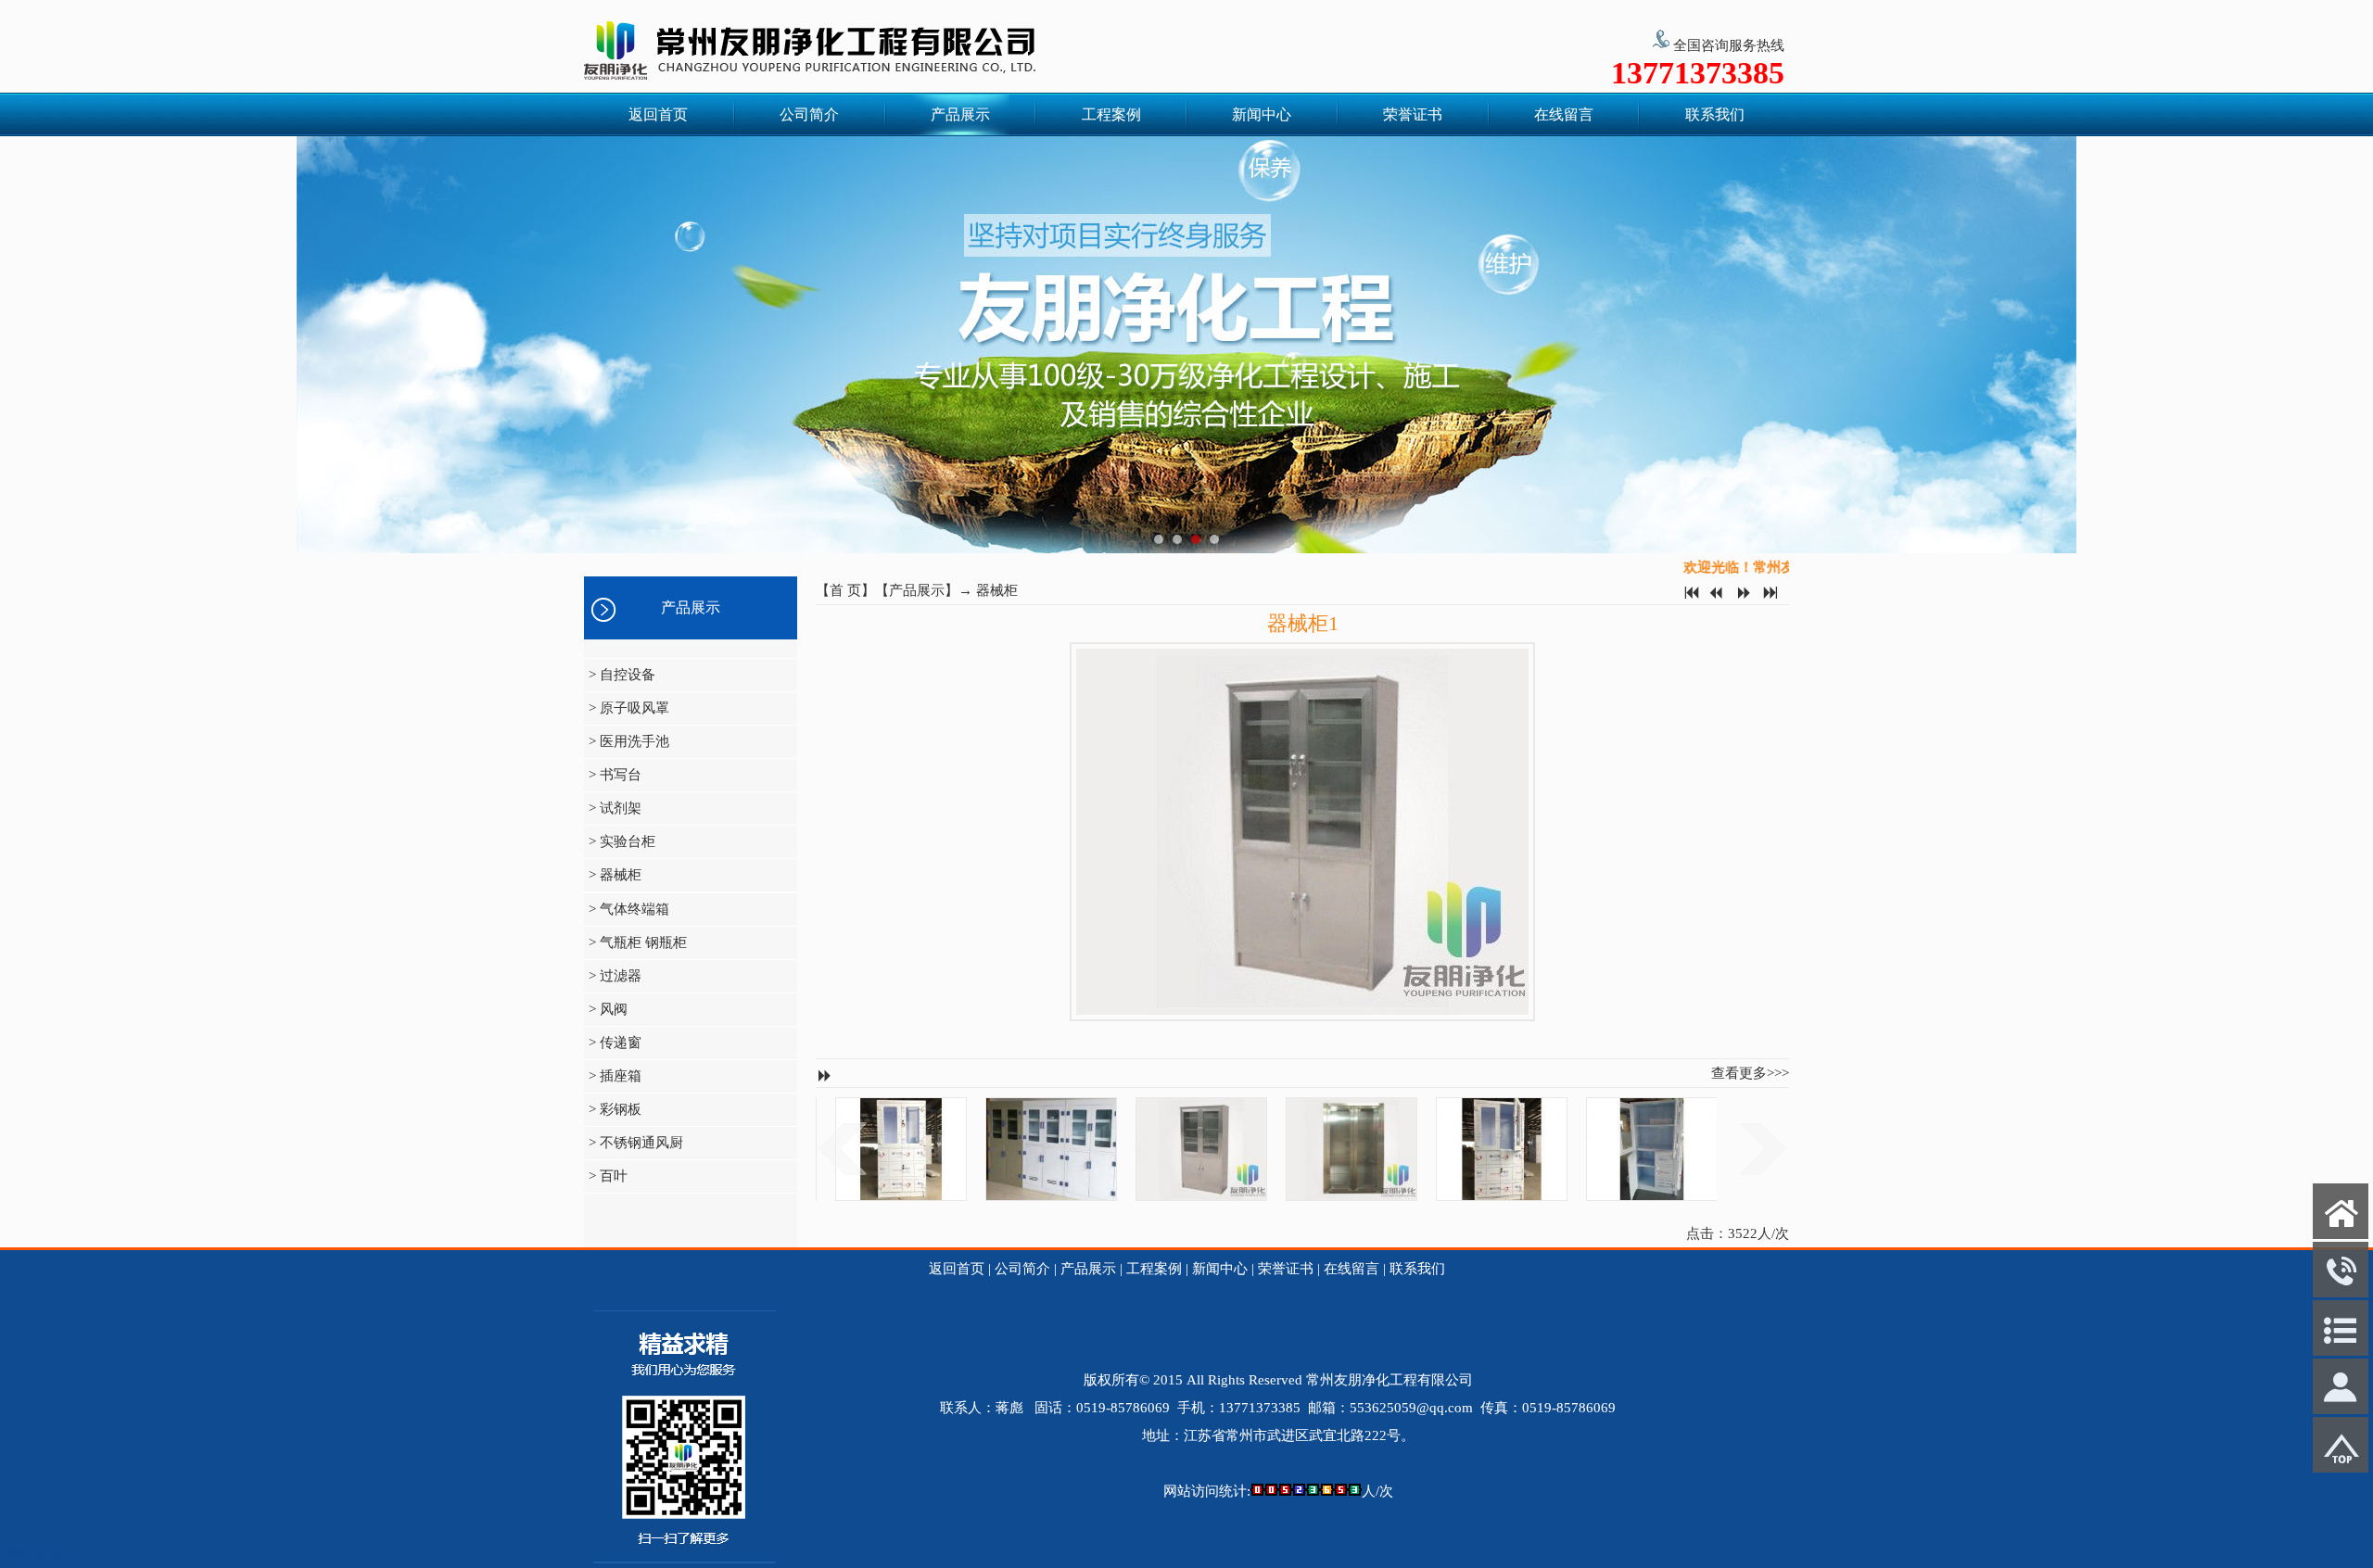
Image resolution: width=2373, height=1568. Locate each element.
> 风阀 (608, 1009)
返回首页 (658, 114)
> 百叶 (608, 1176)
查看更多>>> (1750, 1073)
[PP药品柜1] (1447, 1149)
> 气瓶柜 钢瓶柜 (638, 942)
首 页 (845, 590)
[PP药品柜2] (1597, 1149)
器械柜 (997, 590)
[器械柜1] (1147, 1149)
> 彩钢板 (615, 1109)
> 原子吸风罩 (629, 708)
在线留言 (1564, 114)
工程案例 (1111, 114)
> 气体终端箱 (629, 909)
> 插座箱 (615, 1076)
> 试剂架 (615, 808)
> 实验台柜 (622, 841)
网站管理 (37, 1554)
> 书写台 (615, 775)
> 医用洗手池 (629, 741)
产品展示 (960, 114)
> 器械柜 (615, 875)
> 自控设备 (622, 675)
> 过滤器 (615, 976)
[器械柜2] (1297, 1149)
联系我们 (1715, 114)
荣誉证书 (1413, 114)
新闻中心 (1262, 114)
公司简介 (809, 114)
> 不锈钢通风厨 (636, 1143)
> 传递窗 (615, 1043)
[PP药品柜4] (996, 1149)
